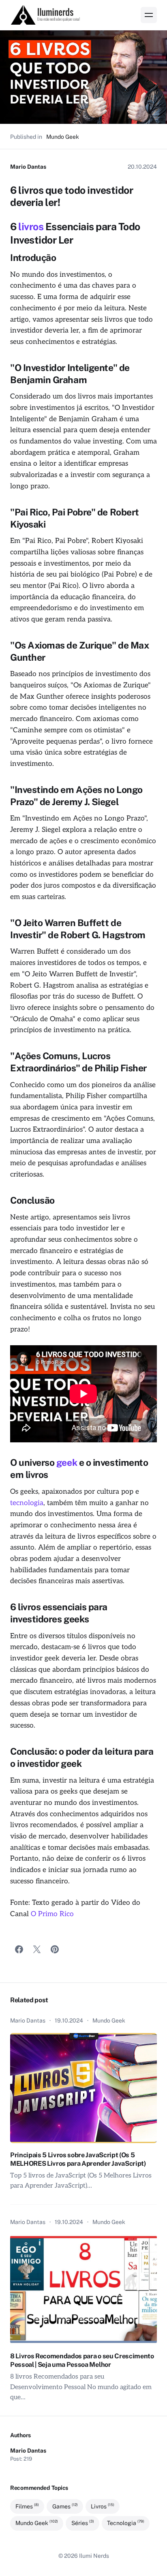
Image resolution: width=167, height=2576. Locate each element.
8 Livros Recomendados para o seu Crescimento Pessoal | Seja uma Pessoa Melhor (82, 2360)
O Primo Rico (52, 1914)
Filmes (27, 2506)
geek (67, 1462)
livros (31, 227)
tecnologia (27, 1503)
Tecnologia (126, 2523)
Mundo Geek (63, 137)
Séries (83, 2523)
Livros (103, 2506)
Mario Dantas (28, 167)
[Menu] (149, 15)
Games (65, 2506)
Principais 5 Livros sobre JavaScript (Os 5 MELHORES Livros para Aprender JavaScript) (78, 2159)
